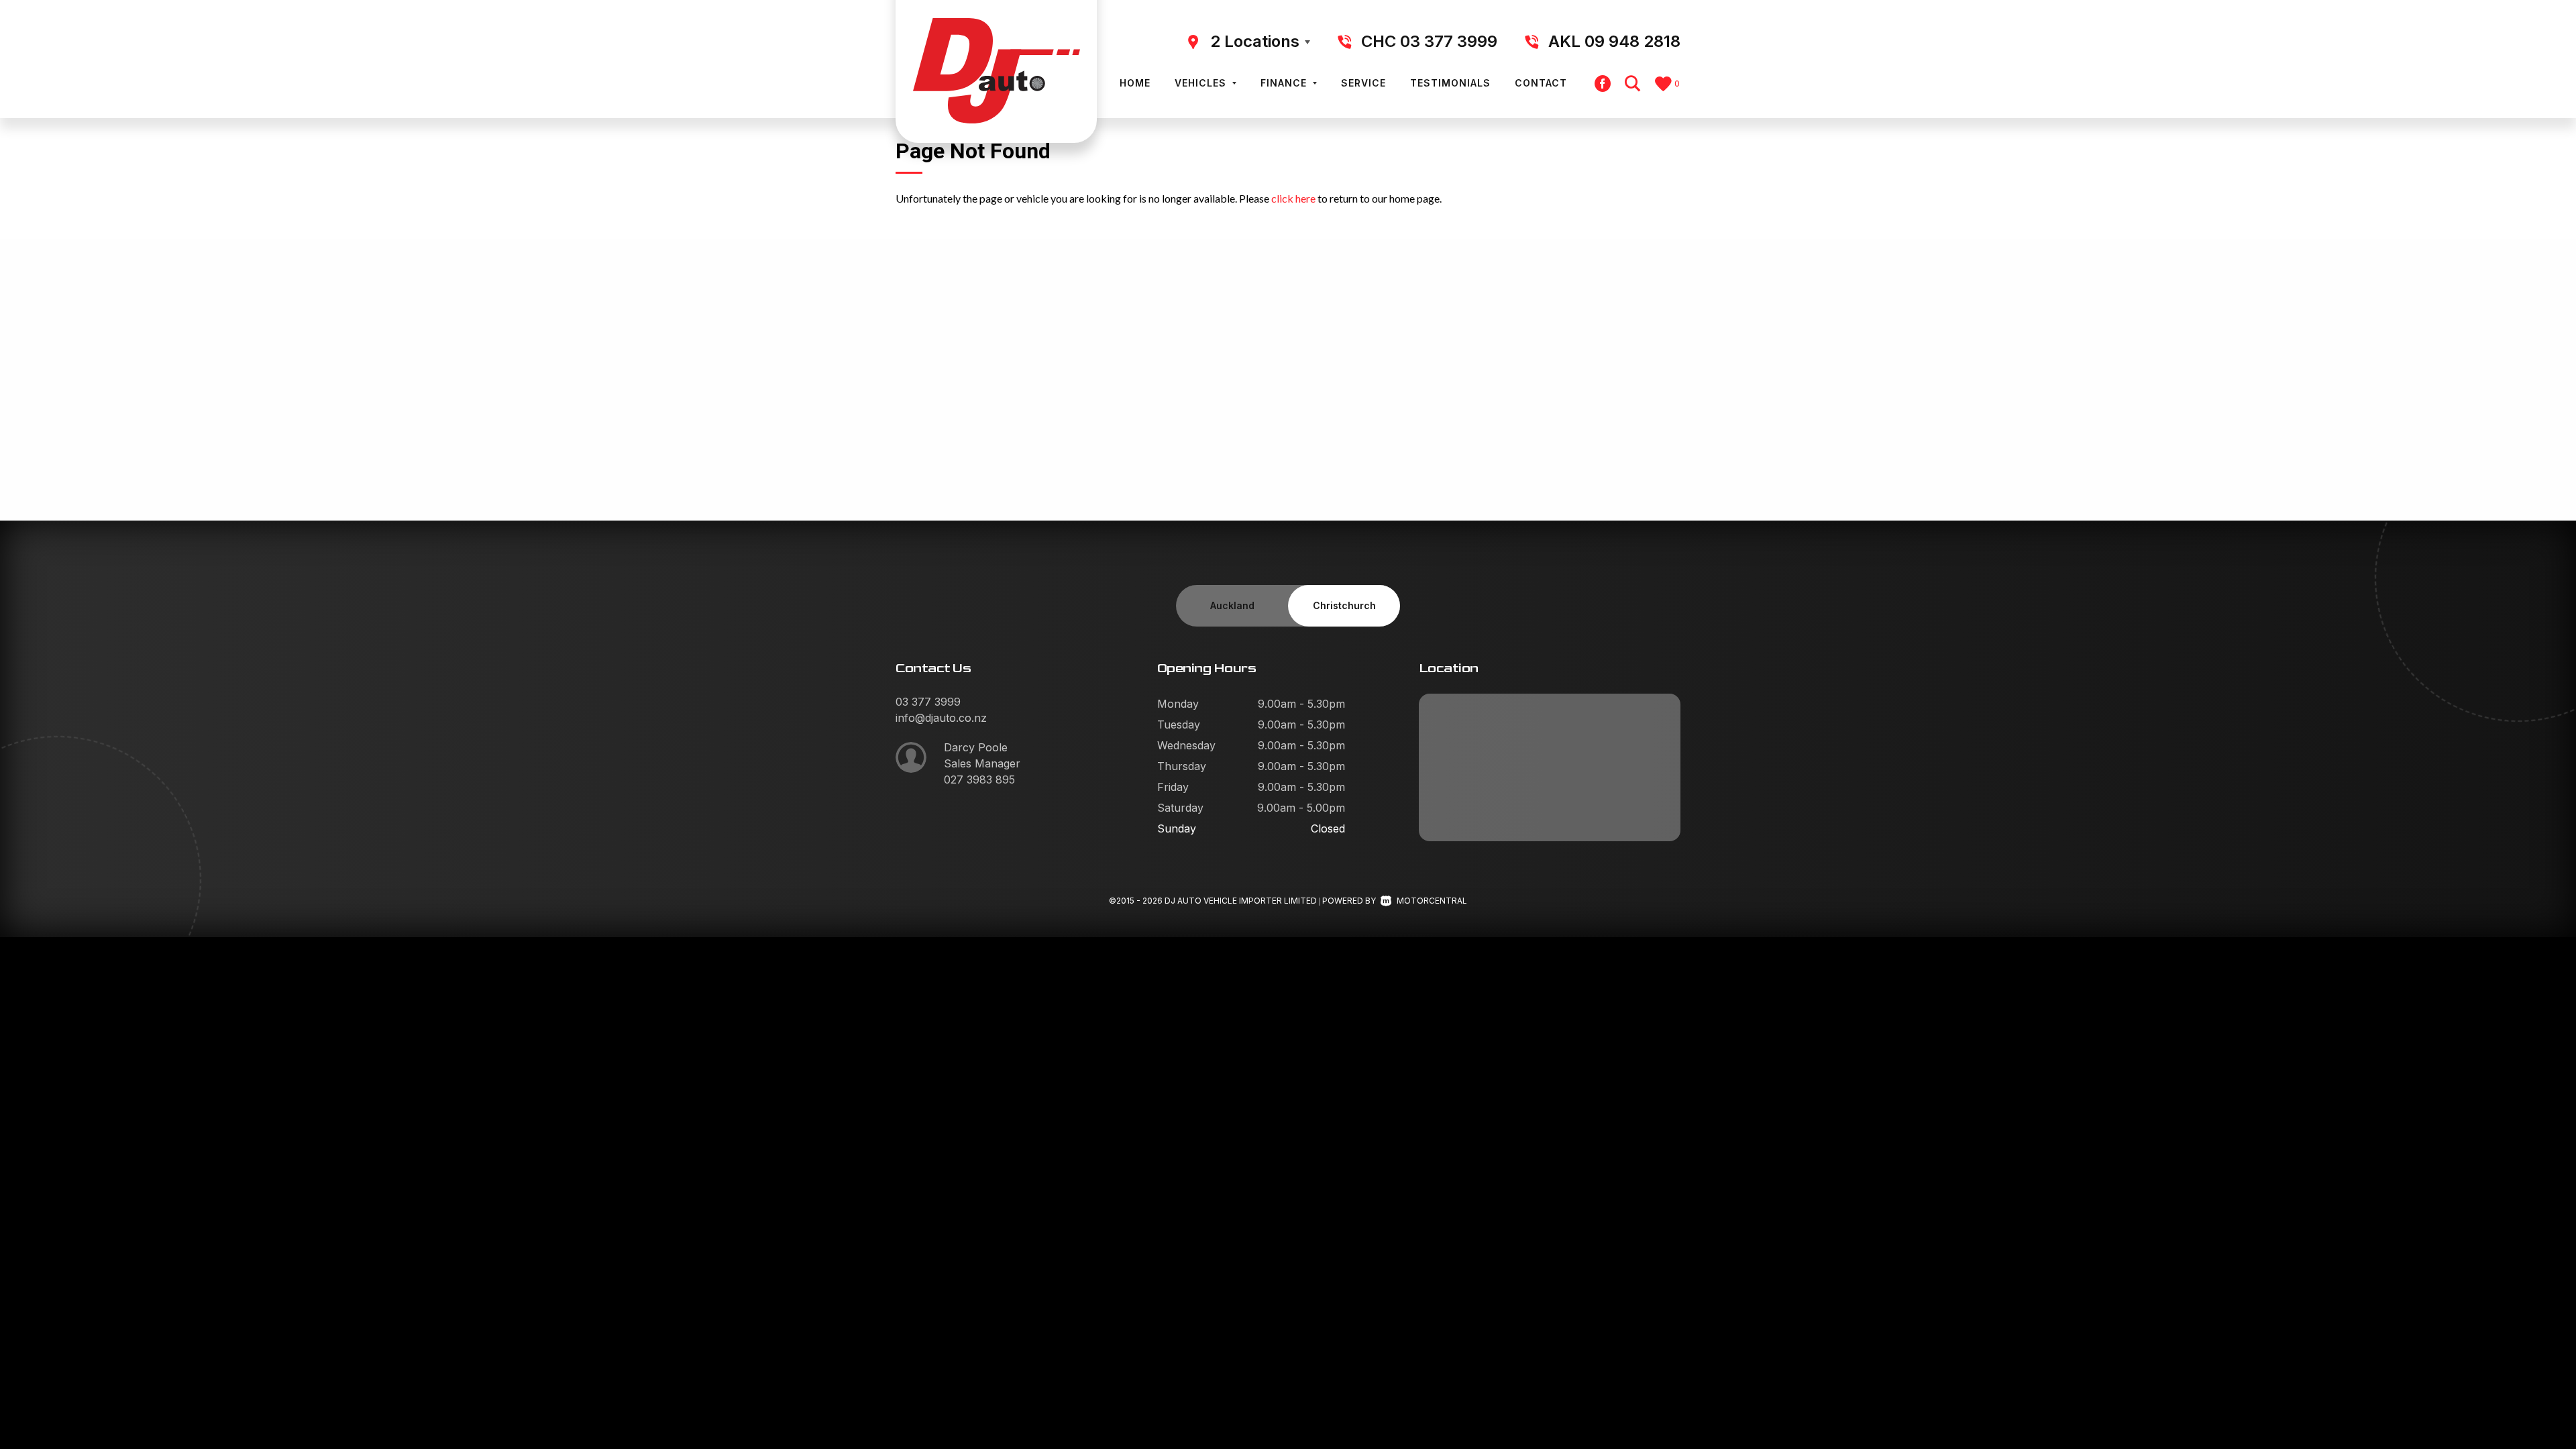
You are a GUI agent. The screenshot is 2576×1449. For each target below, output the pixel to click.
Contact (1541, 83)
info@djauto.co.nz (941, 718)
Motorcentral (1432, 901)
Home (1135, 83)
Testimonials (1450, 83)
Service (1363, 83)
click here (1293, 198)
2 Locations (1255, 41)
